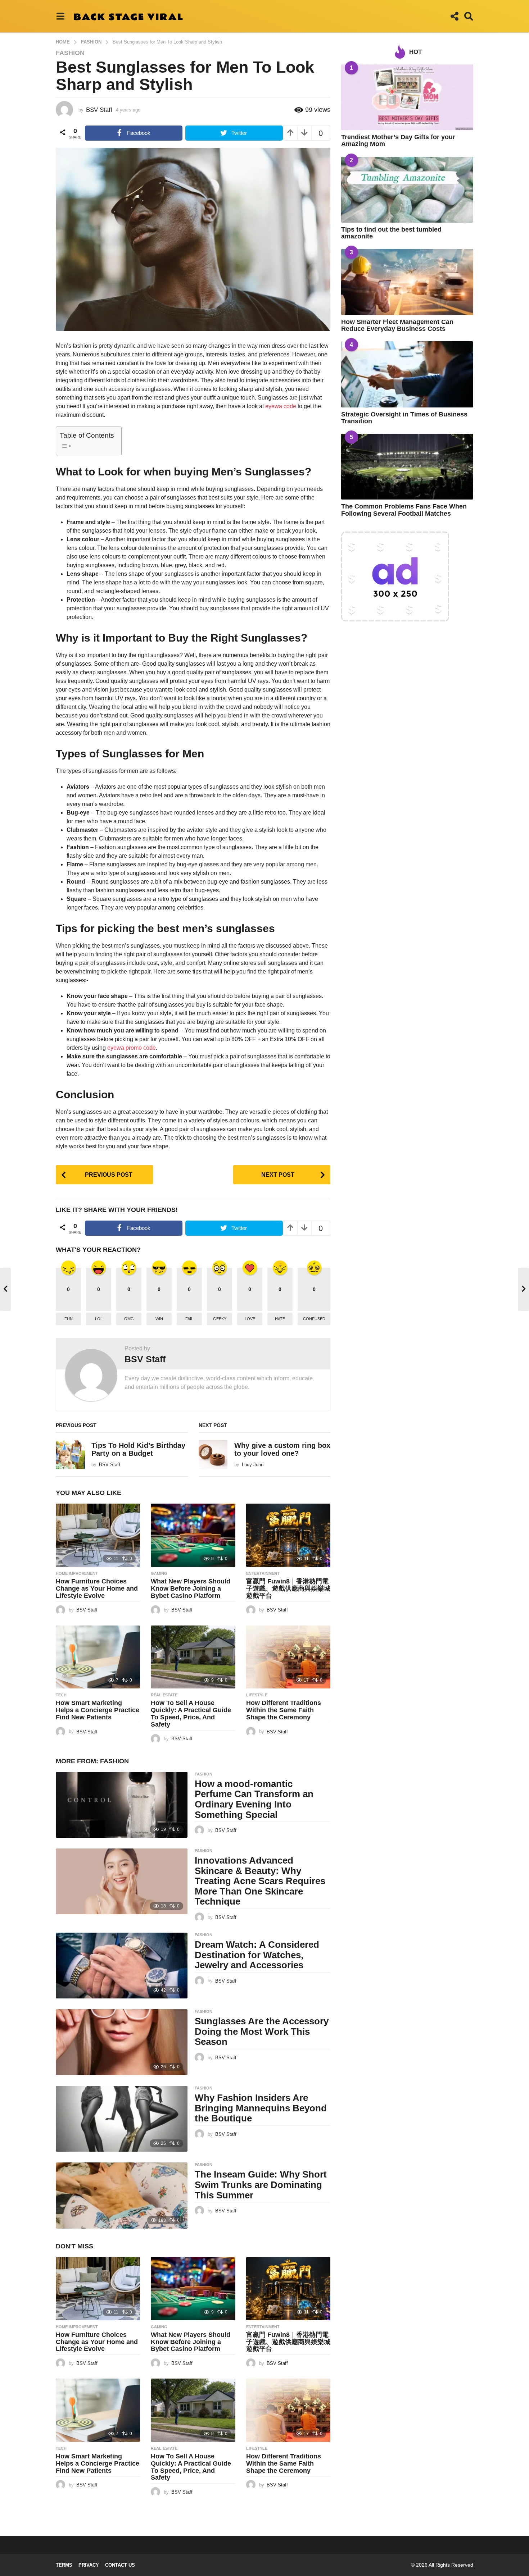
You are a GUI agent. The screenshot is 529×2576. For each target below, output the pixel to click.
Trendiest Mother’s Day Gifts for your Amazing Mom (398, 140)
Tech (61, 1695)
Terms (64, 2565)
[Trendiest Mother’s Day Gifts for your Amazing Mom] (407, 97)
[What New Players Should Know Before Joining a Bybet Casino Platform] (193, 1535)
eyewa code (281, 406)
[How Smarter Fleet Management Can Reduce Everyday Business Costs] (407, 282)
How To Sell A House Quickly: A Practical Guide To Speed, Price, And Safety (191, 1713)
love (250, 1319)
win (159, 1319)
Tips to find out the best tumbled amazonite (391, 233)
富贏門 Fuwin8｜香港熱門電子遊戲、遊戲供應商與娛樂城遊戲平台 (288, 1588)
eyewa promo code (132, 1048)
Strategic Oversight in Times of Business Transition (404, 418)
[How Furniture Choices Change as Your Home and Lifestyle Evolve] (98, 1535)
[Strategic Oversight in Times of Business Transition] (407, 374)
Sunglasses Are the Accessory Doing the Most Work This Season (262, 2031)
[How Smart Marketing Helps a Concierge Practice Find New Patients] (98, 1657)
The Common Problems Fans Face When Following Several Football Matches (404, 510)
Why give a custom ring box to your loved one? (282, 1449)
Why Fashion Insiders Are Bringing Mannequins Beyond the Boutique (261, 2108)
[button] (60, 16)
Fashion (70, 53)
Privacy (89, 2565)
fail (189, 1319)
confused (314, 1319)
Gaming (159, 1573)
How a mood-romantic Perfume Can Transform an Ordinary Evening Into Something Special (254, 1799)
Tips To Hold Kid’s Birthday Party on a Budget (138, 1449)
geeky (220, 1319)
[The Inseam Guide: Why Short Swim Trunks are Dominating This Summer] (122, 2195)
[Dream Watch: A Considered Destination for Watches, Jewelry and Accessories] (122, 1966)
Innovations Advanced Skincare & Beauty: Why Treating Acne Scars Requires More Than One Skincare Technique (260, 1881)
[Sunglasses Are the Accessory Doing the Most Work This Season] (122, 2042)
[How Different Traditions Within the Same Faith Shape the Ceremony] (288, 1657)
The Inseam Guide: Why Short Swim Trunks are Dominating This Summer (261, 2185)
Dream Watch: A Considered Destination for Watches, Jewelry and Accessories (257, 1955)
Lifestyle (257, 1695)
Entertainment (263, 1573)
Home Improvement (77, 1573)
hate (280, 1319)
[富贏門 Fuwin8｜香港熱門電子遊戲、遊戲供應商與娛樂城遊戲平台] (288, 1535)
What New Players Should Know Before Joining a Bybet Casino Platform (191, 1588)
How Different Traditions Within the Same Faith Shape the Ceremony (284, 1710)
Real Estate (164, 1695)
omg (129, 1319)
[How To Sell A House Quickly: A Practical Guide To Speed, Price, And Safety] (193, 1657)
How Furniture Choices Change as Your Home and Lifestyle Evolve (97, 1588)
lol (99, 1319)
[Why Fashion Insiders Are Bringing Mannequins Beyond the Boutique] (122, 2119)
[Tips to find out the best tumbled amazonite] (407, 190)
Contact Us (120, 2565)
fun (69, 1319)
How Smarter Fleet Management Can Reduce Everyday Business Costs (397, 325)
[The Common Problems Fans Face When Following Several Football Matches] (407, 467)
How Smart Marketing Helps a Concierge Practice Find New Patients (98, 1710)
